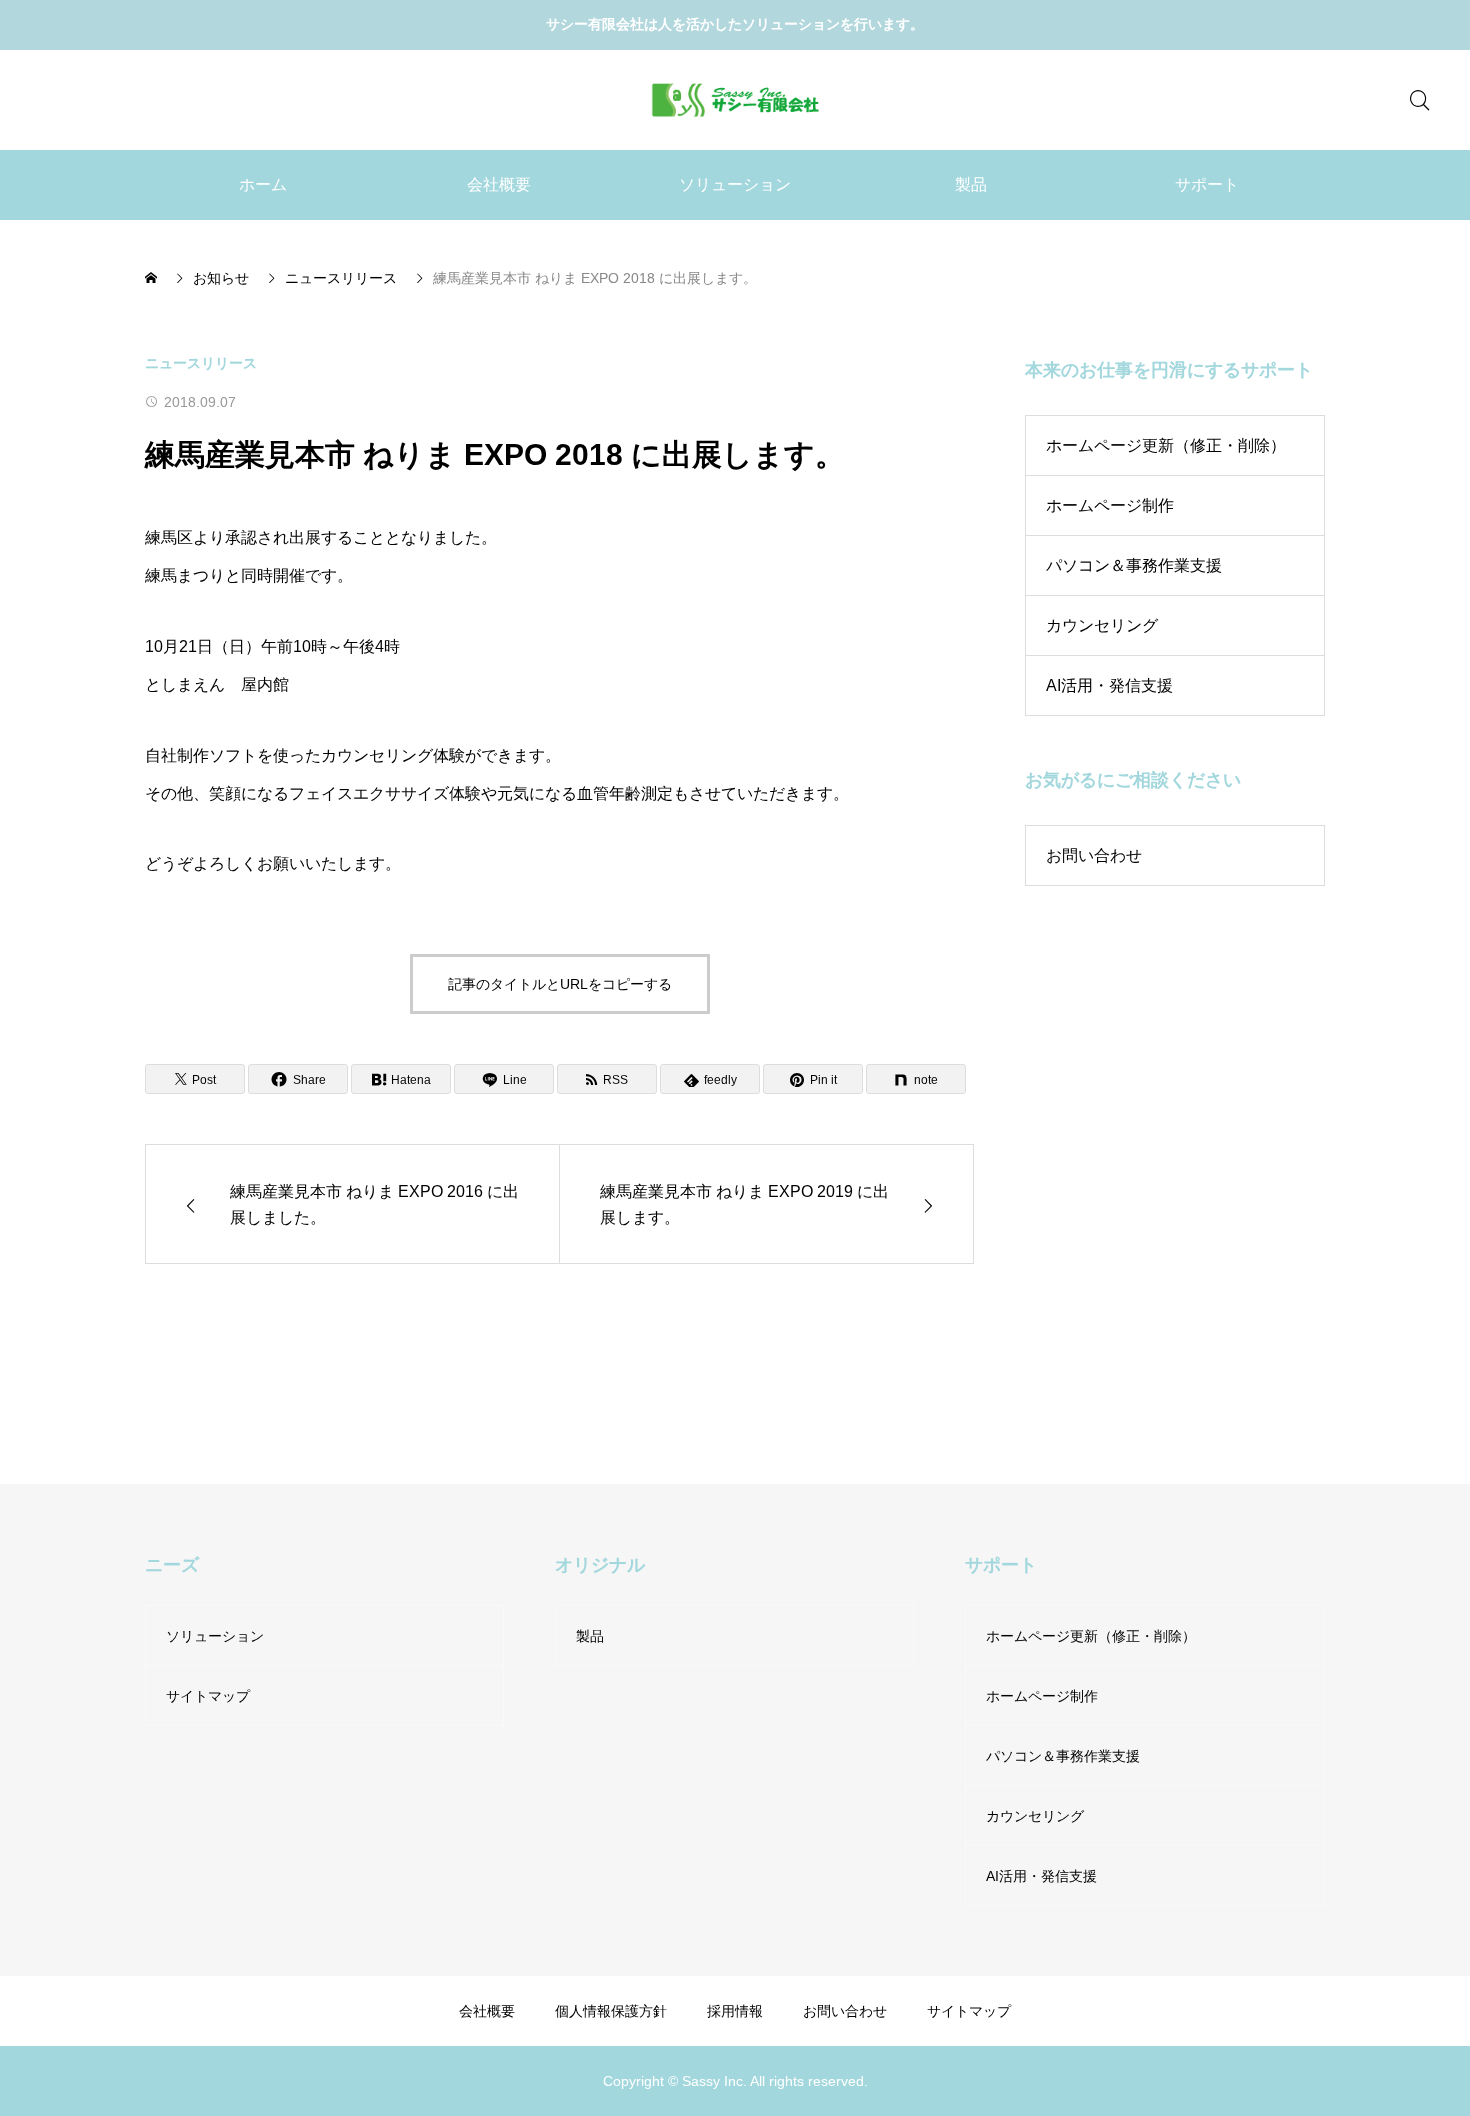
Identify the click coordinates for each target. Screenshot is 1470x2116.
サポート (1207, 184)
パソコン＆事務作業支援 (1134, 565)
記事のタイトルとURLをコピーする (560, 984)
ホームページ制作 (1110, 505)
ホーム (263, 184)
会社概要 (499, 184)
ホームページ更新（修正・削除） (1166, 445)
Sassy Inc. (714, 2080)
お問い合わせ (1094, 855)
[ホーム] (153, 278)
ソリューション (735, 184)
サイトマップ (208, 1696)
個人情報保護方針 (611, 2011)
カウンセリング (1102, 625)
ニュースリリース (201, 363)
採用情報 (735, 2011)
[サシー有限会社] (735, 100)
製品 (971, 184)
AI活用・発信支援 (1109, 685)
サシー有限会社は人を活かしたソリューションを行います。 (735, 24)
